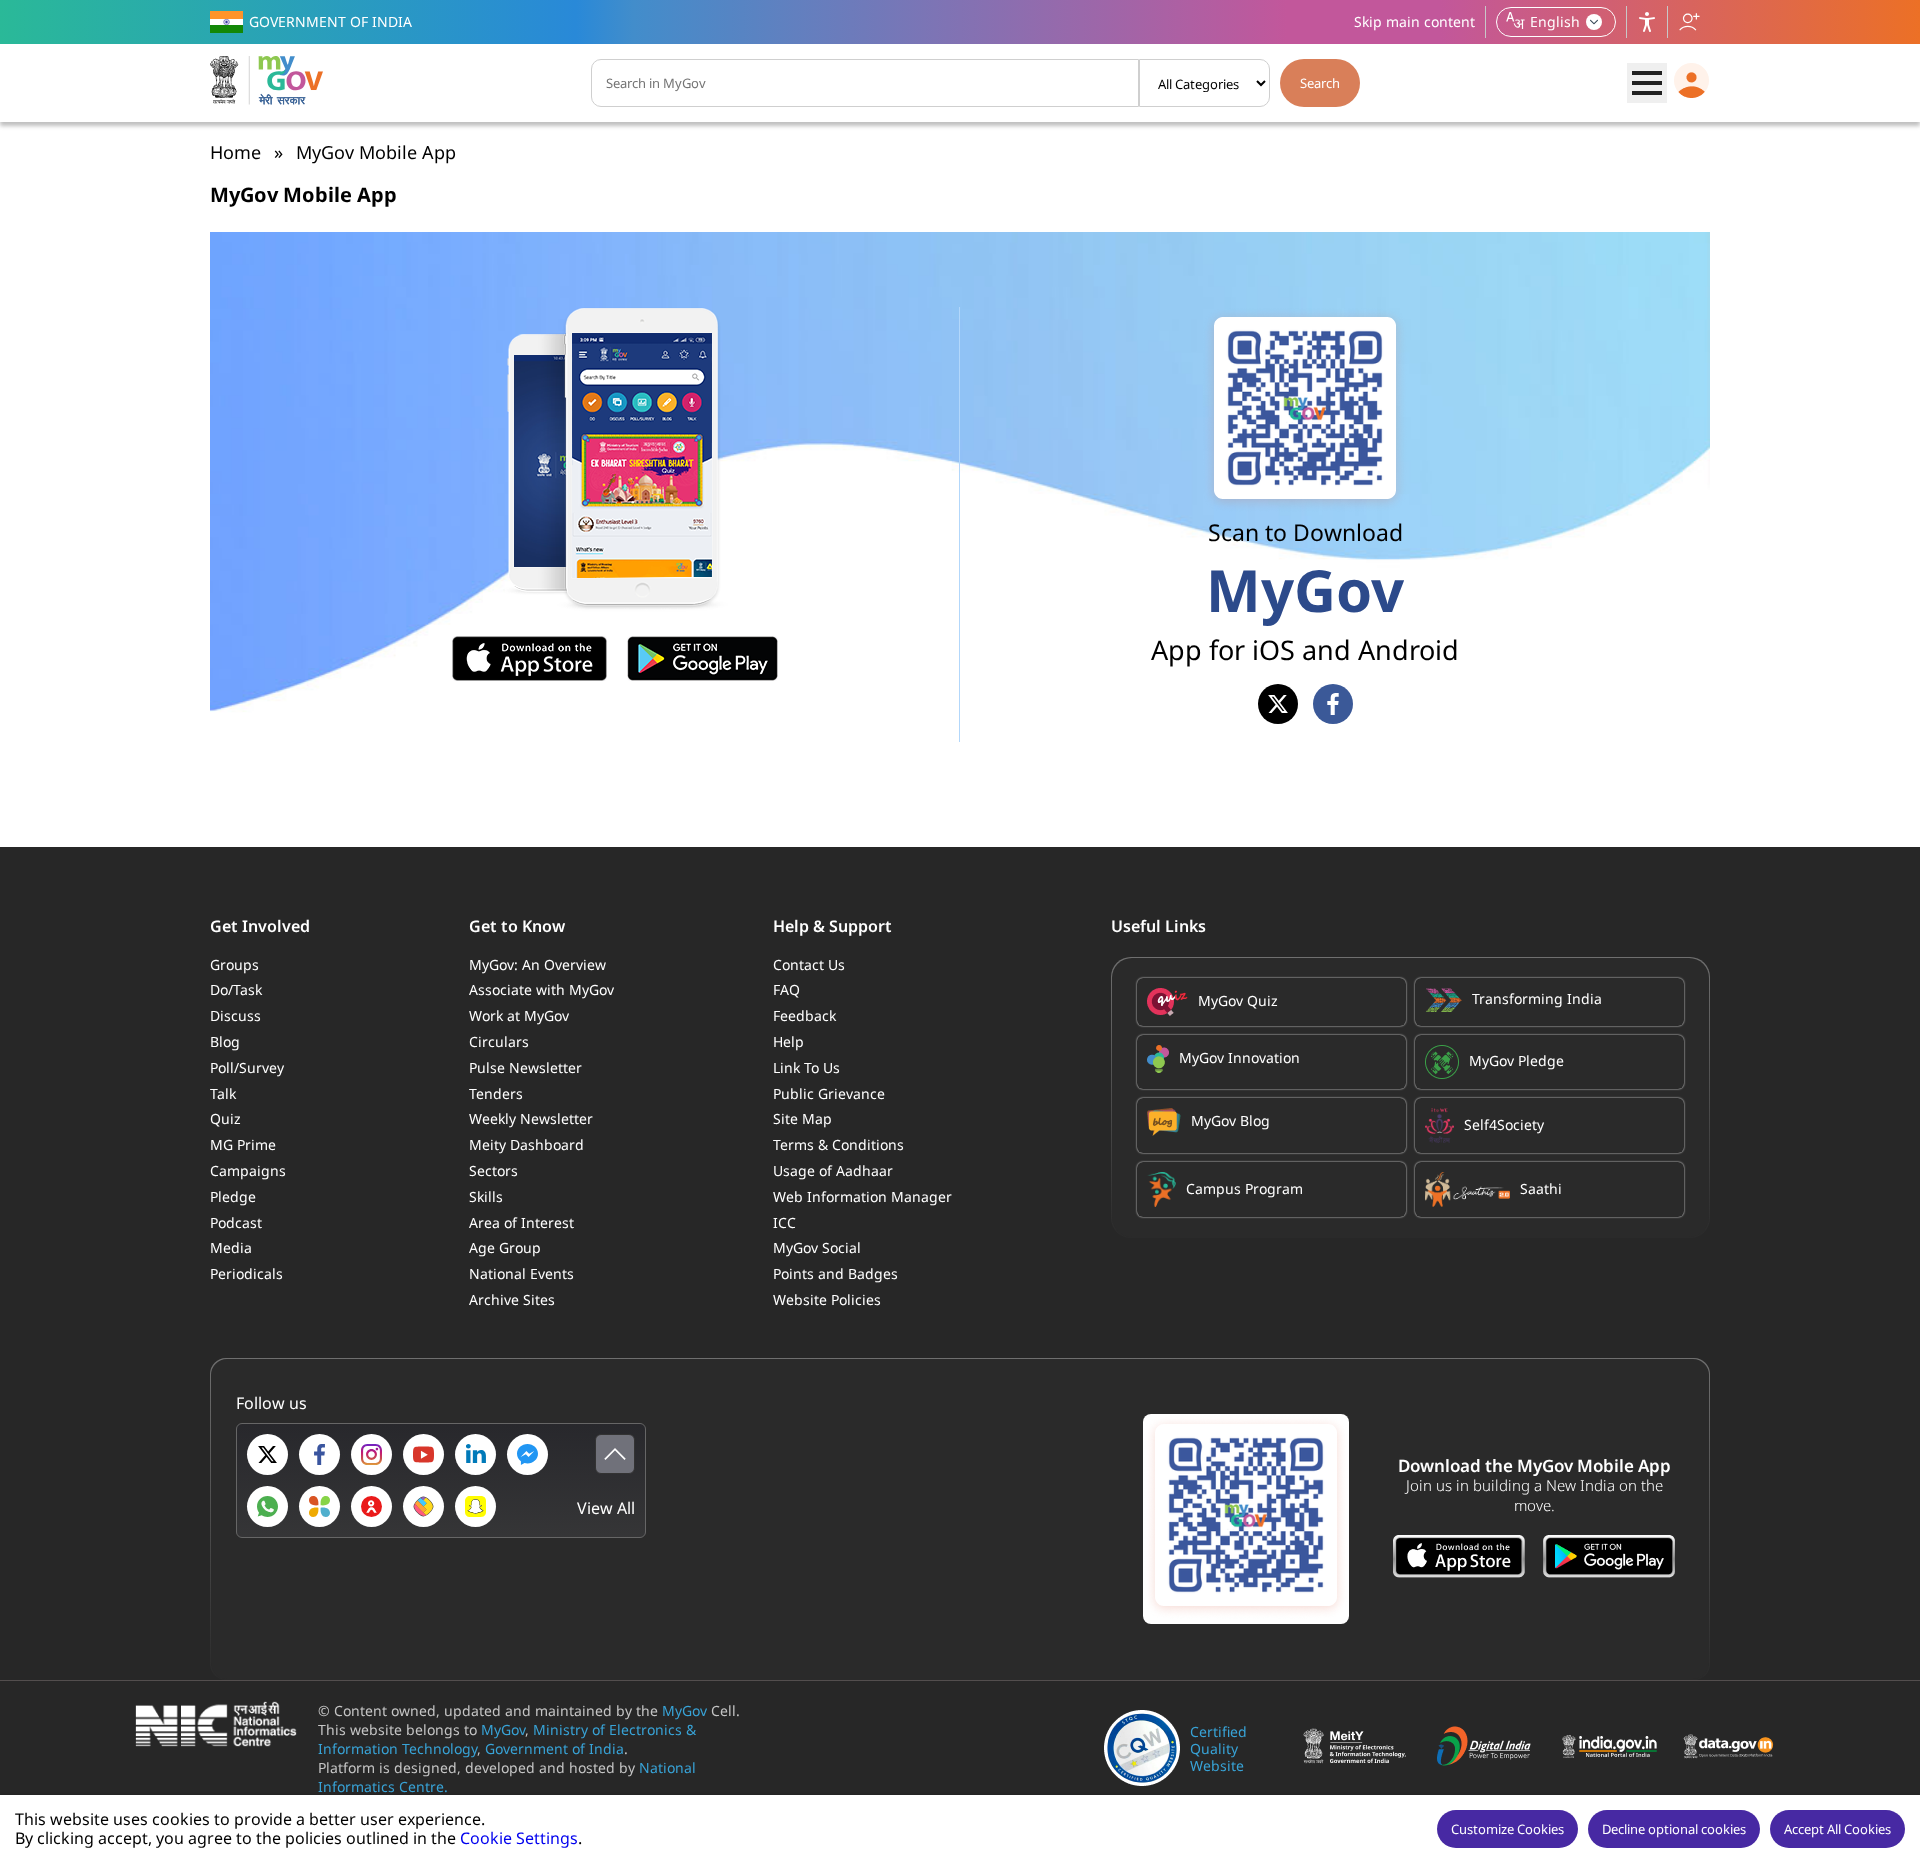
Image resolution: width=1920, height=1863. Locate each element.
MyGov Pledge (1516, 1060)
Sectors (493, 1170)
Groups (234, 964)
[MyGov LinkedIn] (475, 1454)
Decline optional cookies (1674, 1829)
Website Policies (827, 1299)
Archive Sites (512, 1299)
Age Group (505, 1247)
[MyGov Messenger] (527, 1454)
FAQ (786, 989)
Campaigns (248, 1170)
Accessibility (1647, 22)
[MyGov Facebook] (319, 1454)
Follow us (1689, 22)
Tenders (496, 1093)
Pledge (233, 1196)
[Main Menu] (1647, 83)
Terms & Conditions (838, 1144)
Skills (486, 1196)
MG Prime (243, 1144)
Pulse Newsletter (525, 1067)
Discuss (235, 1015)
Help (788, 1041)
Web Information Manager (862, 1196)
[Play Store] (1609, 1558)
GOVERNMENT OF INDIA (330, 21)
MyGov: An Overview (537, 964)
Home (235, 152)
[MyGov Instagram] (371, 1454)
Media (231, 1247)
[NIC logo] (221, 1726)
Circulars (499, 1041)
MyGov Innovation (1239, 1057)
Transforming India (1537, 998)
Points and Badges (835, 1273)
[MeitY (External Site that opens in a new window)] (1356, 1748)
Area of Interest (521, 1222)
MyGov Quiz (1238, 1000)
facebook (1333, 704)
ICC (784, 1222)
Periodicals (246, 1273)
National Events (521, 1273)
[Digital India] (1489, 1748)
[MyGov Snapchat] (475, 1506)
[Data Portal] (1733, 1748)
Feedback (804, 1015)
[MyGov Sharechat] (423, 1506)
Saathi (1541, 1188)
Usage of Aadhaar (833, 1170)
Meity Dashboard (526, 1144)
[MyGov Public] (371, 1506)
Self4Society (1504, 1124)
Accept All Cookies (1837, 1829)
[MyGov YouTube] (423, 1454)
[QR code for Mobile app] (1246, 1519)
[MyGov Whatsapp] (267, 1506)
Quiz (225, 1118)
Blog (225, 1041)
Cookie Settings (519, 1838)
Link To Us (806, 1067)
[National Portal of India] (1614, 1748)
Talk (223, 1093)
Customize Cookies (1507, 1829)
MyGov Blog (1230, 1120)
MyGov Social (817, 1247)
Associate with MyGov (541, 989)
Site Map (802, 1118)
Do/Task (236, 989)
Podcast (236, 1222)
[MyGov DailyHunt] (319, 1506)
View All (606, 1508)
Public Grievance (829, 1093)
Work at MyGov (519, 1015)
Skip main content (1414, 21)
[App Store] (1459, 1558)
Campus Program (1244, 1188)
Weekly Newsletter (531, 1118)
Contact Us (809, 964)
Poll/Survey (247, 1067)
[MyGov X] (267, 1454)
